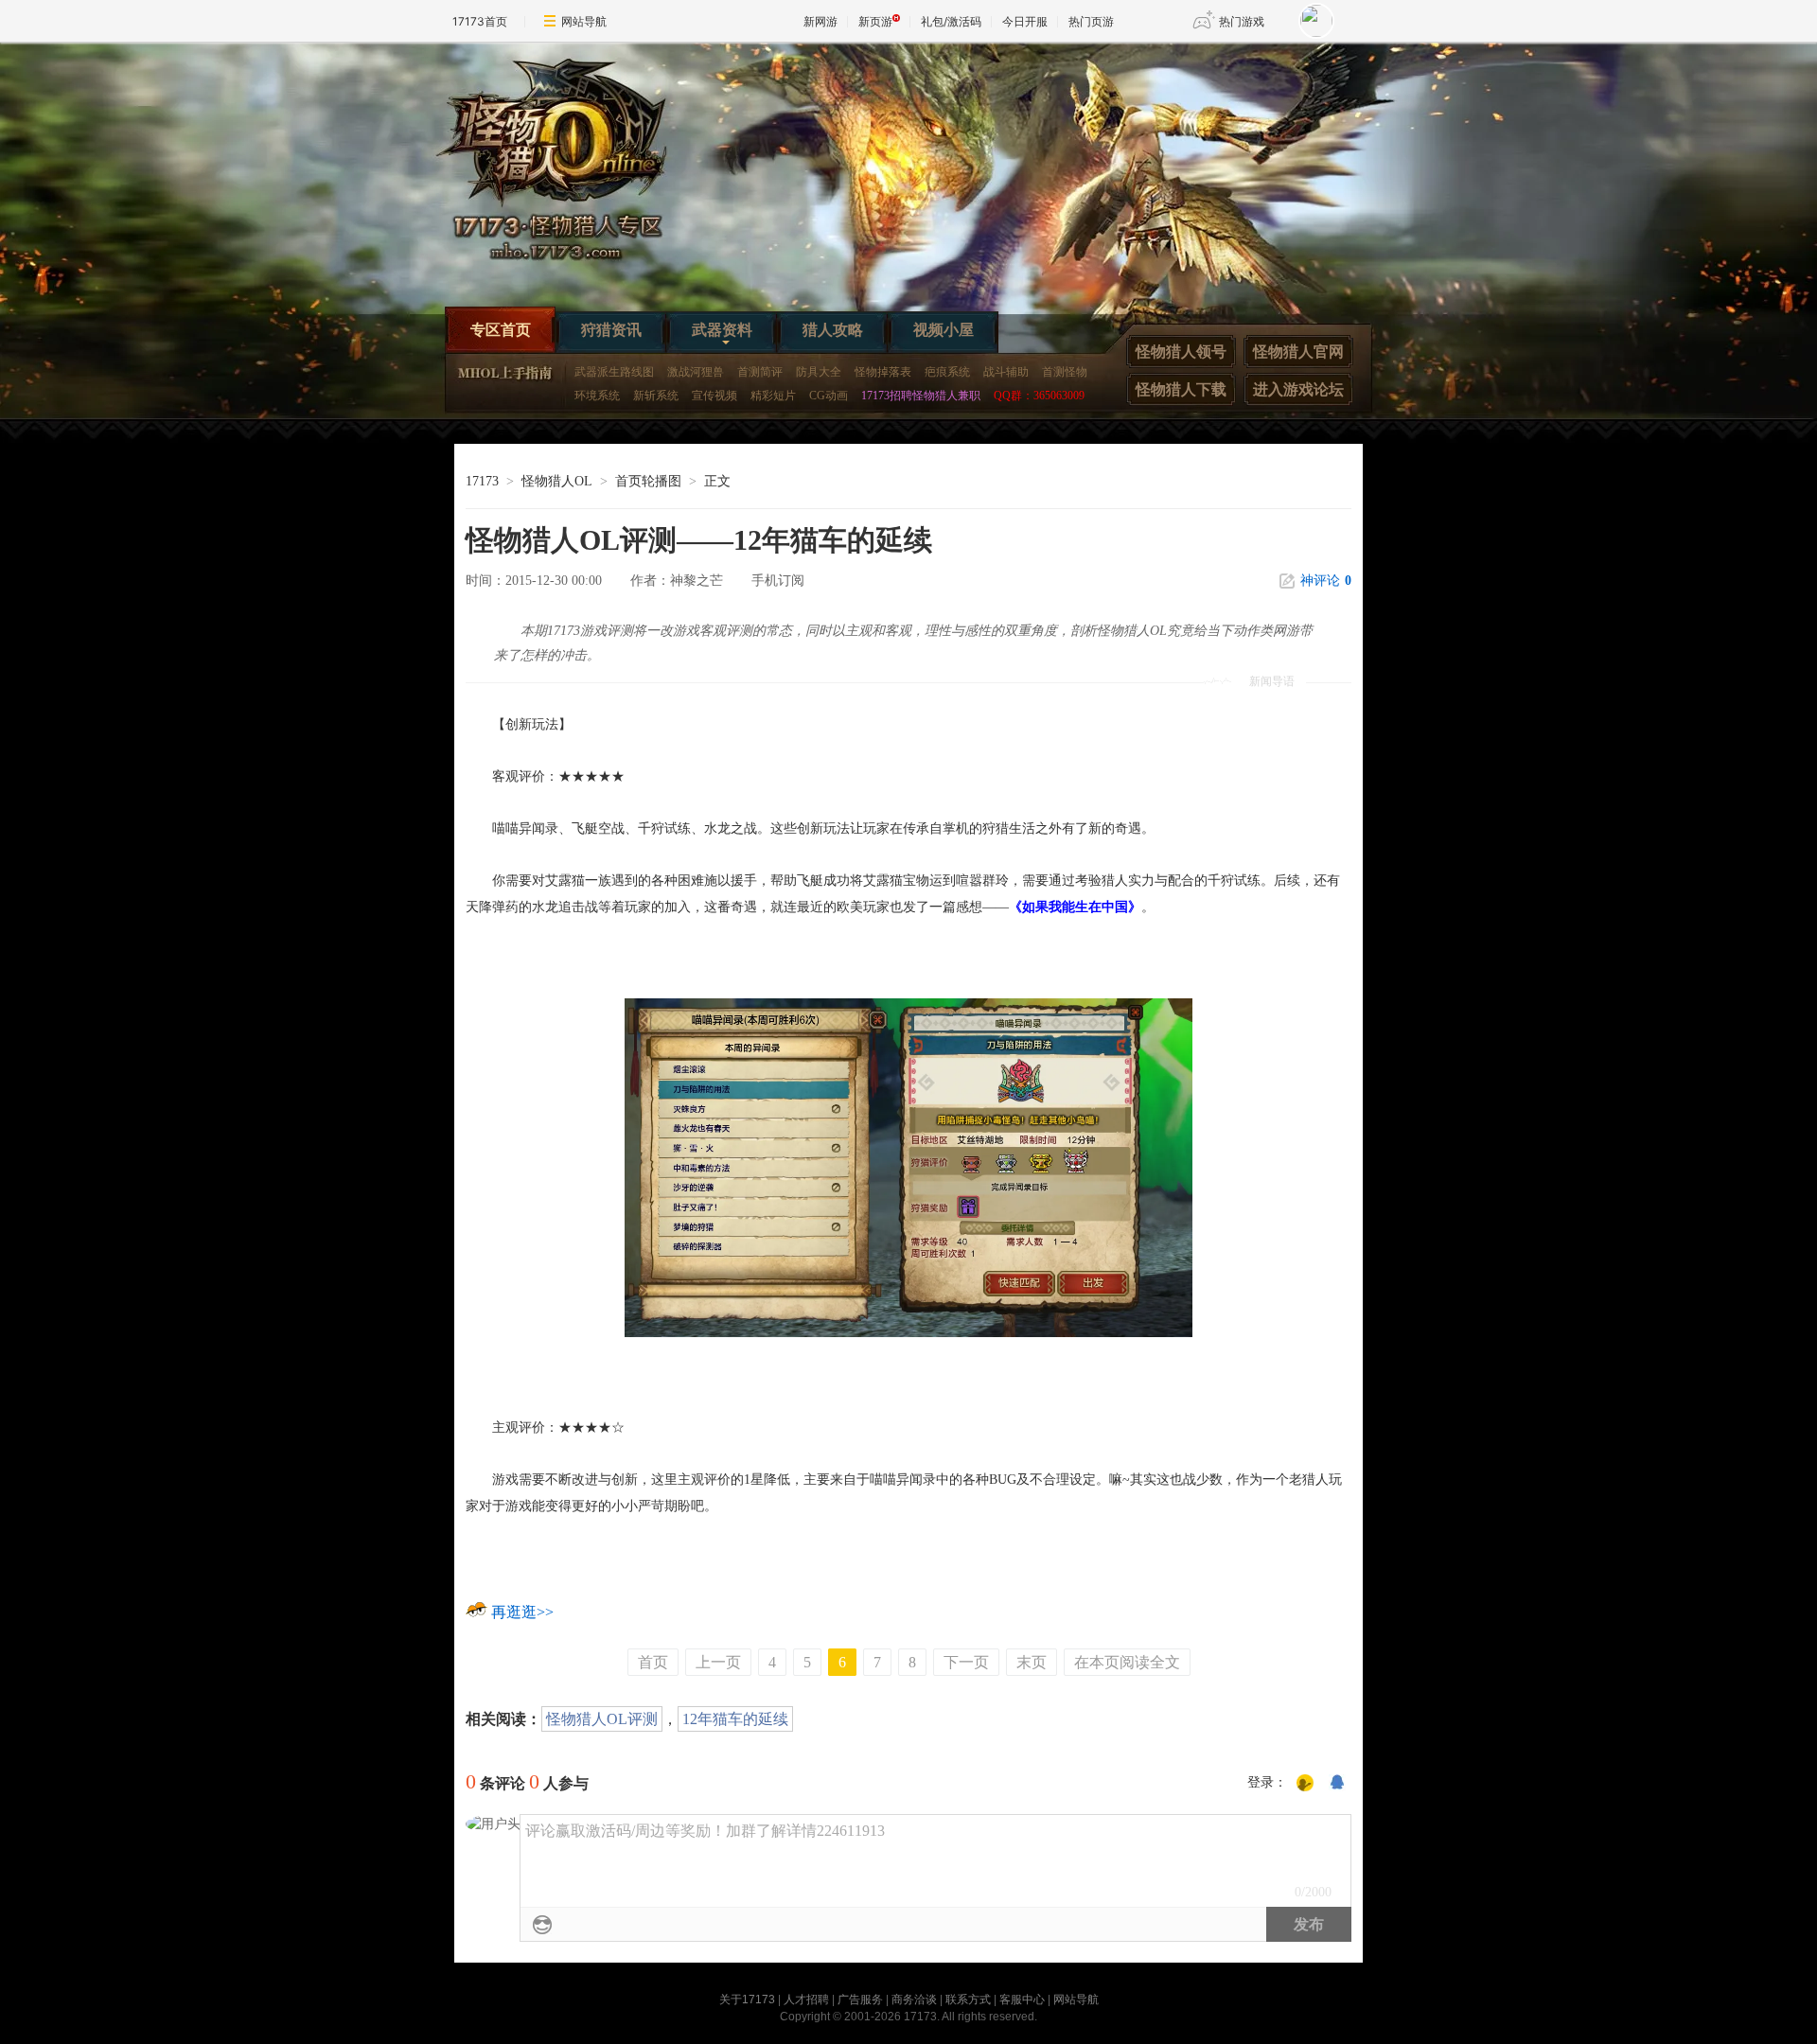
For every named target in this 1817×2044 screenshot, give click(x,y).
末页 (1032, 1662)
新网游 (820, 21)
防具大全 (819, 372)
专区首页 (501, 330)
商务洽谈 (914, 2000)
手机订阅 (778, 581)
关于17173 (747, 2000)
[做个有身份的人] (1305, 1784)
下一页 (966, 1662)
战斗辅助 (1006, 372)
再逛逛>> (522, 1612)
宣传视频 (714, 396)
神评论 (1326, 581)
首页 (653, 1662)
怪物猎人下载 (1181, 389)
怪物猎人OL (557, 481)
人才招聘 (806, 2000)
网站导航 (584, 21)
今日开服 (1025, 21)
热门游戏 (1242, 21)
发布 (1309, 1924)
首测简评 (760, 372)
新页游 (875, 21)
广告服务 (860, 2000)
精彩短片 (773, 396)
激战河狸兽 (696, 372)
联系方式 (968, 2000)
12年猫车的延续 (735, 1719)
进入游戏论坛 (1298, 389)
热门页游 (1091, 21)
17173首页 (480, 21)
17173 (482, 481)
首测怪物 (1065, 372)
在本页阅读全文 (1127, 1662)
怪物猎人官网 (1298, 352)
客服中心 (1022, 2000)
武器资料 (722, 330)
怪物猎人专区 (568, 166)
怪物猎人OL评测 (602, 1719)
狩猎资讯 (611, 330)
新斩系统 (656, 396)
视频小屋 (944, 330)
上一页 (718, 1662)
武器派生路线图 (614, 372)
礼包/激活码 (951, 21)
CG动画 (829, 396)
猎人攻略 (833, 330)
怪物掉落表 (883, 372)
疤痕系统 (947, 372)
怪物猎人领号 (1181, 352)
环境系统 (597, 396)
